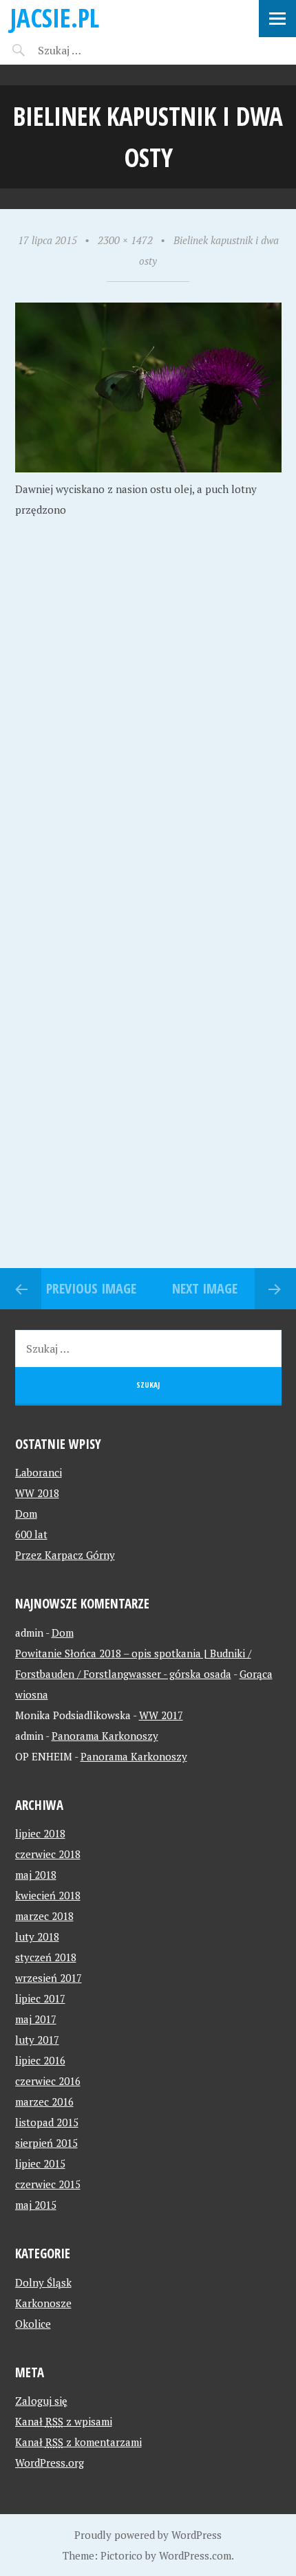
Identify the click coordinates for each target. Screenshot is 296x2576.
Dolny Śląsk (43, 2282)
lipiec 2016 (40, 2060)
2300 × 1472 (125, 240)
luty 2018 (37, 1936)
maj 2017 (36, 2019)
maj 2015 (36, 2205)
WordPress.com (195, 2555)
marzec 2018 (44, 1916)
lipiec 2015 (40, 2163)
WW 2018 (37, 1493)
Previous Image (91, 1288)
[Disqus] (148, 733)
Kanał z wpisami (64, 2421)
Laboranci (39, 1472)
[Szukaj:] (95, 50)
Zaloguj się (41, 2401)
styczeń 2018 (46, 1957)
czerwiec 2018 (48, 1854)
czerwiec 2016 (48, 2081)
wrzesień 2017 (49, 1978)
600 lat (31, 1534)
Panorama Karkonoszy (105, 1736)
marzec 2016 (44, 2102)
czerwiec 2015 (48, 2184)
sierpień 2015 (46, 2143)
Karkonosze (43, 2303)
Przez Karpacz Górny (65, 1555)
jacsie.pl (55, 18)
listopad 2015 (47, 2122)
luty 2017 (37, 2040)
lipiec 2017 (40, 1998)
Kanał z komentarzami (78, 2442)
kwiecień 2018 (48, 1895)
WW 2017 (161, 1715)
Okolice (33, 2324)
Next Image (205, 1288)
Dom (26, 1514)
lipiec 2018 (40, 1833)
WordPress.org (50, 2463)
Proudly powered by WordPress (148, 2535)
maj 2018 (36, 1875)
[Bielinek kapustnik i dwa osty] (148, 468)
